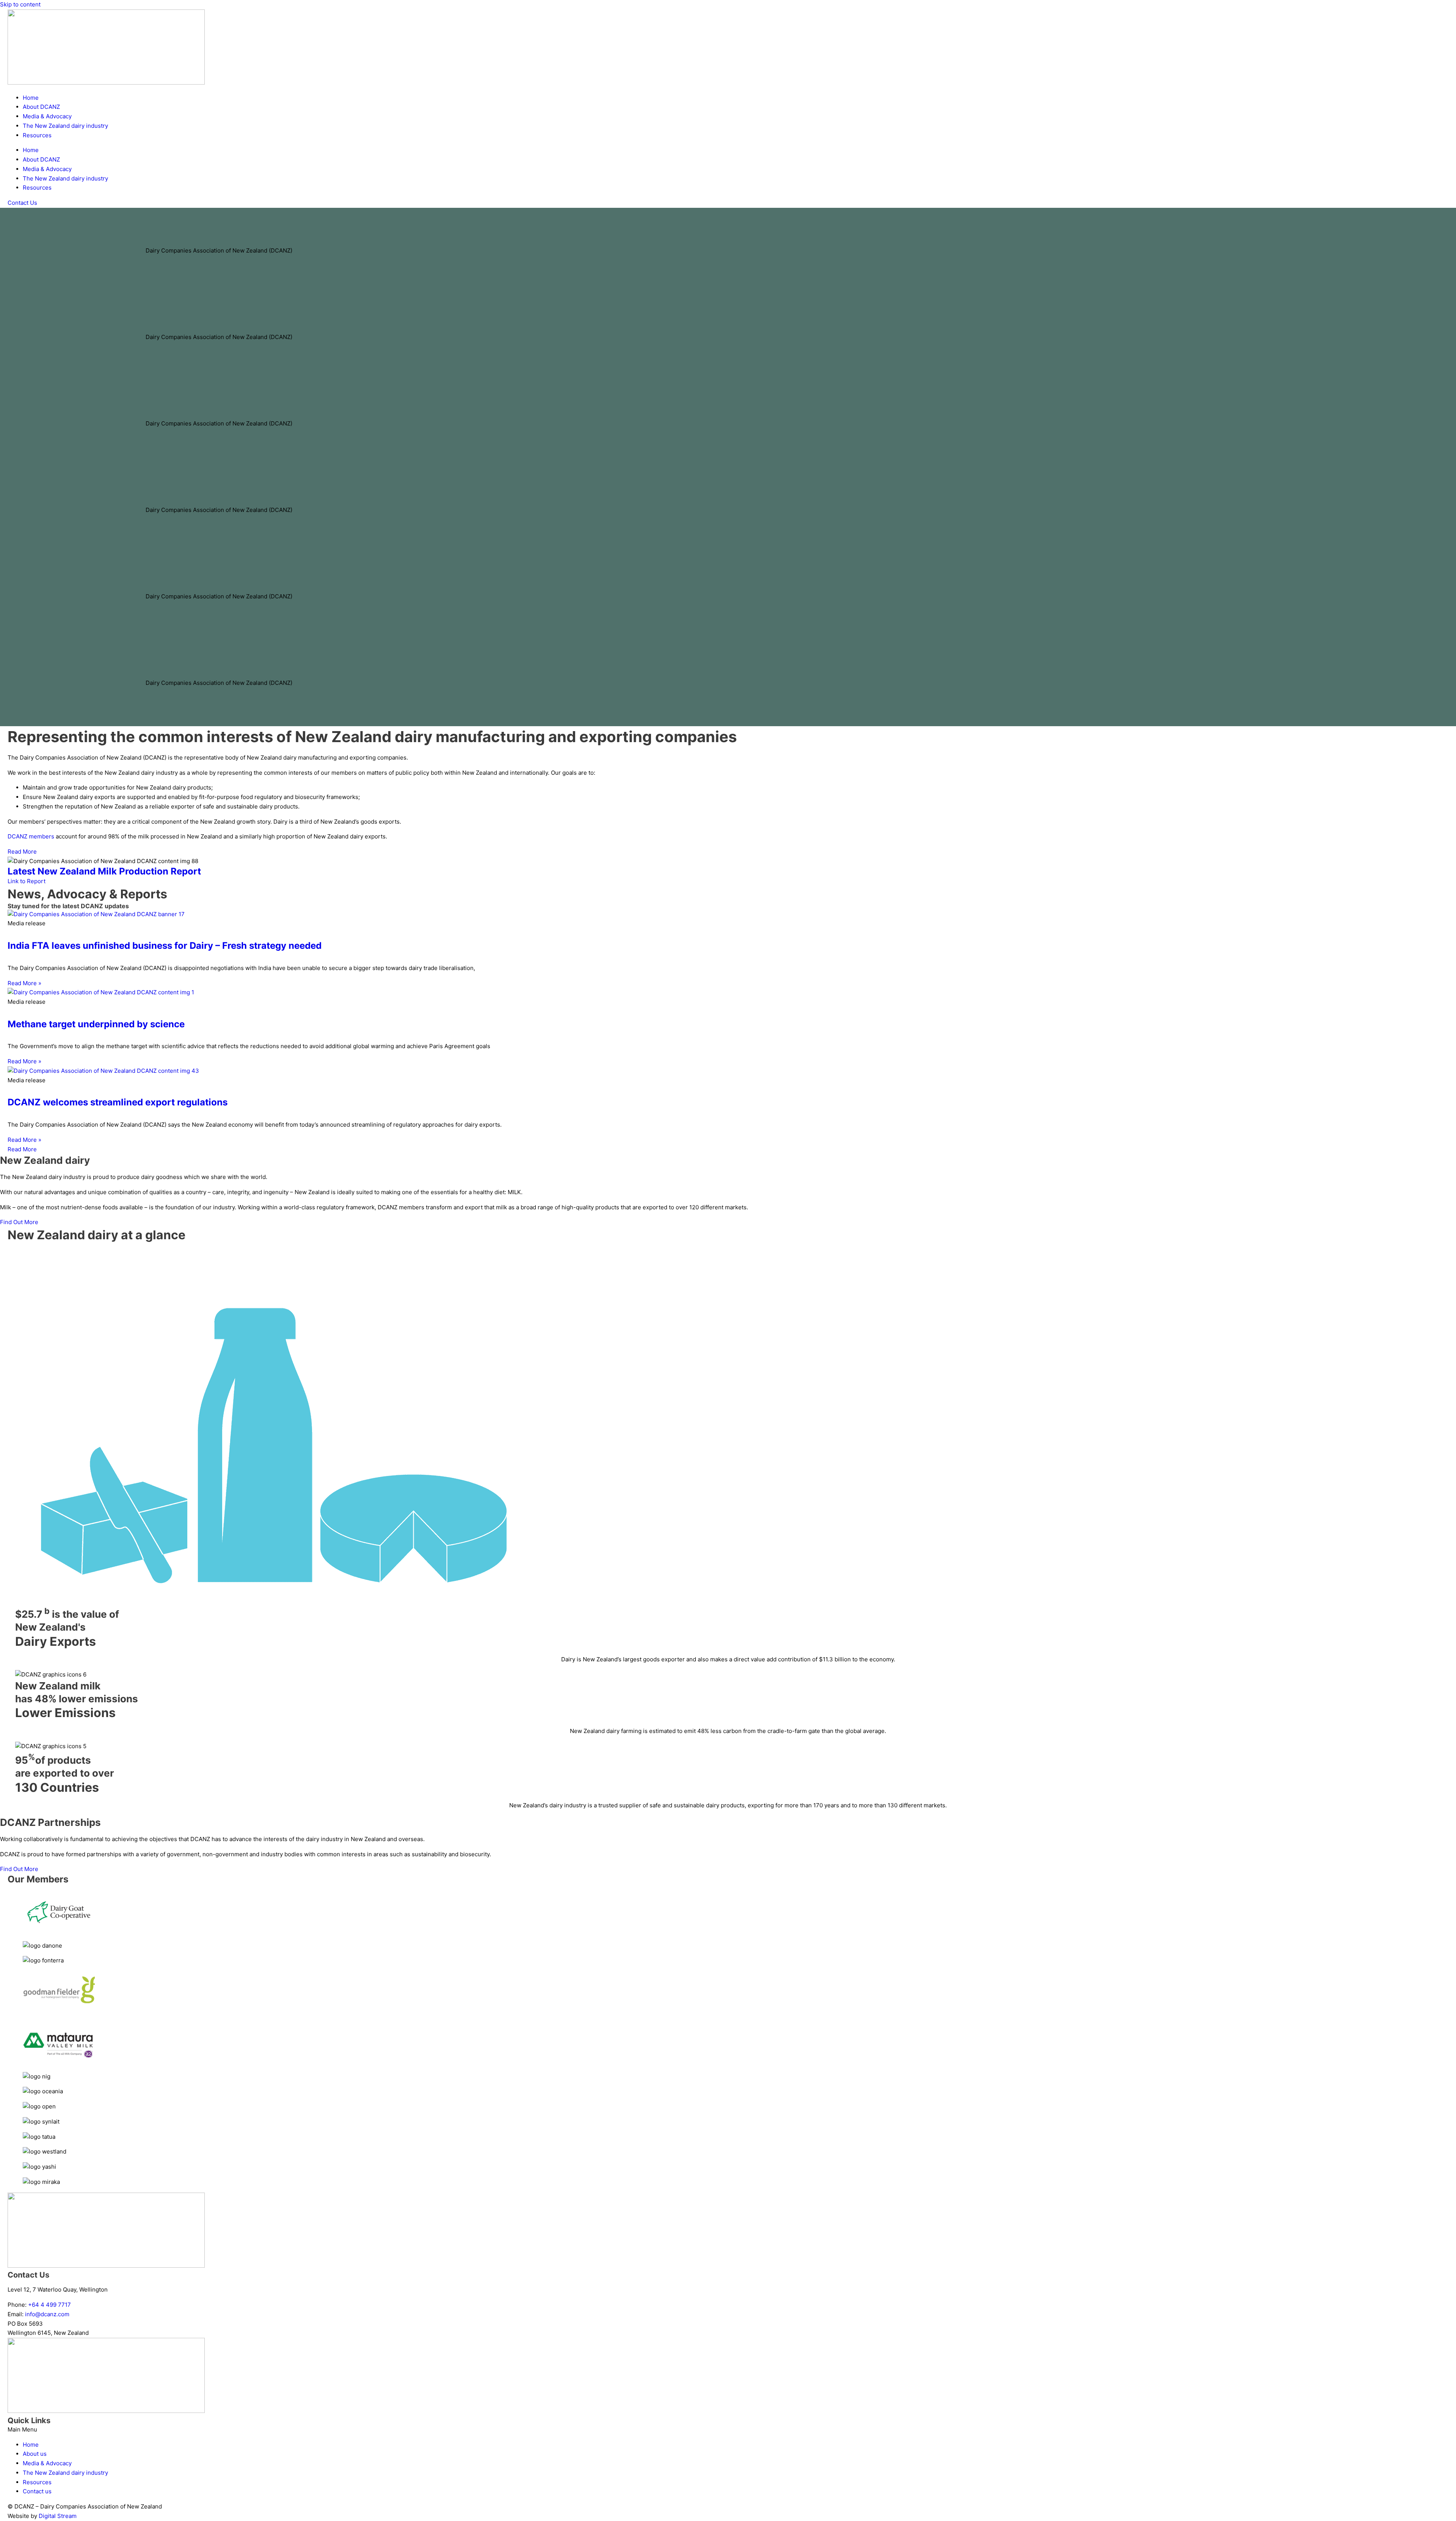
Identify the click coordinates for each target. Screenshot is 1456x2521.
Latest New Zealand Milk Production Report (104, 871)
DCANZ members (31, 836)
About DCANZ (41, 107)
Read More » (24, 983)
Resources (37, 135)
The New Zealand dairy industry (65, 126)
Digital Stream (58, 2516)
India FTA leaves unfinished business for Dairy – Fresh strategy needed (165, 946)
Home (31, 98)
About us (35, 2454)
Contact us (37, 2491)
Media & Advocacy (47, 116)
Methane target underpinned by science (96, 1024)
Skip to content (20, 4)
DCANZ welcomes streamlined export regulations (118, 1102)
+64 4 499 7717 (49, 2305)
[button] (728, 2430)
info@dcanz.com (47, 2314)
